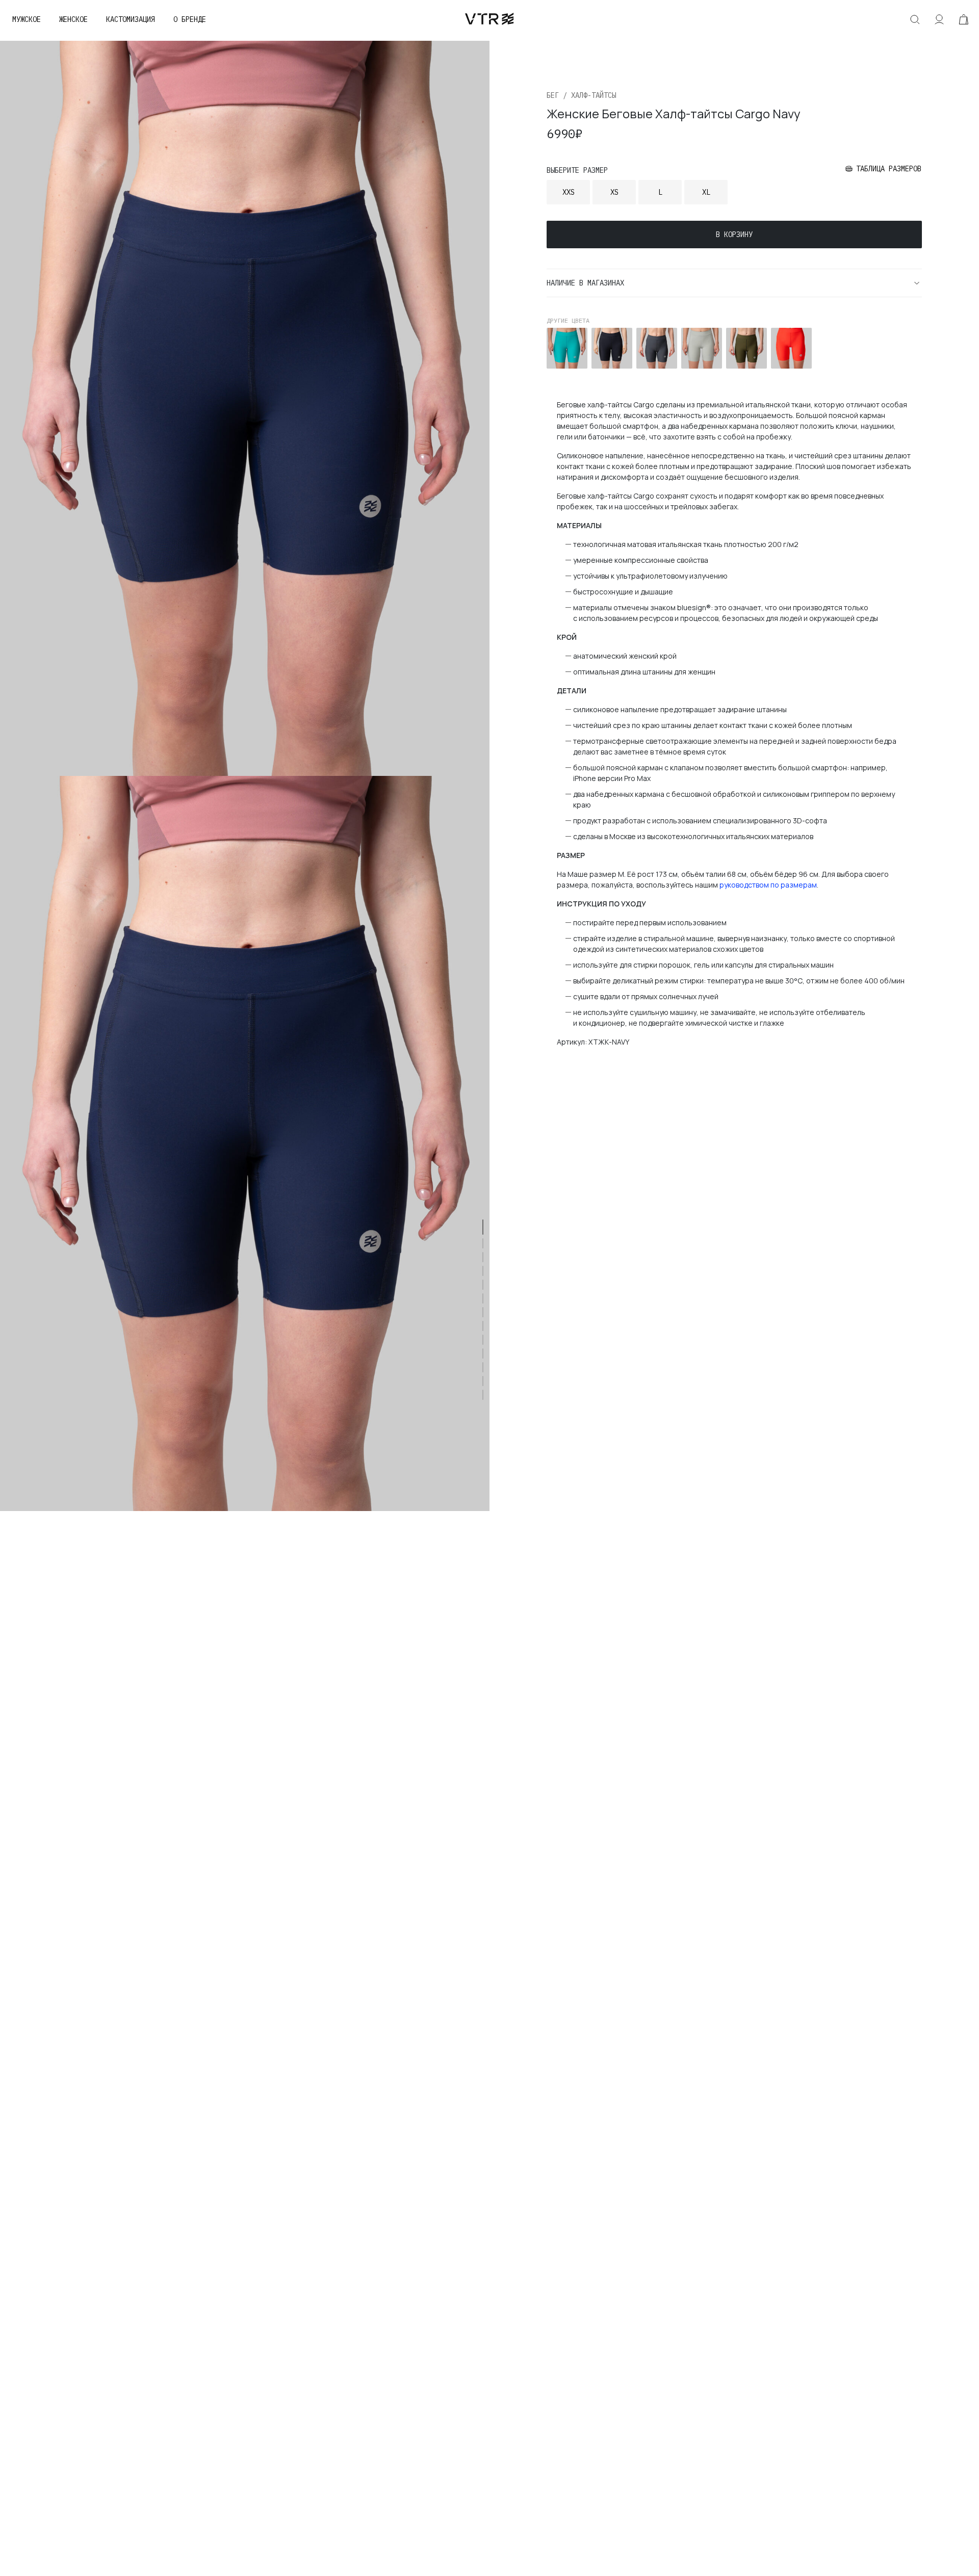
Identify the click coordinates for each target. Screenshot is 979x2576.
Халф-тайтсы (594, 95)
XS (614, 192)
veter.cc (489, 19)
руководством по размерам (768, 885)
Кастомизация (131, 19)
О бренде (190, 19)
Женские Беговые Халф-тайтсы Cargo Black (609, 348)
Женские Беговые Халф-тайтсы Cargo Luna (699, 348)
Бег (553, 95)
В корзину (734, 235)
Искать (915, 19)
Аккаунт (939, 19)
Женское (73, 19)
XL (706, 192)
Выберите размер (577, 170)
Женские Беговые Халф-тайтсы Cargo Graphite (654, 348)
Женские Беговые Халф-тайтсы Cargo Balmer (564, 348)
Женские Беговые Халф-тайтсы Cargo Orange (789, 348)
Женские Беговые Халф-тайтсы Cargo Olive (744, 348)
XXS (569, 192)
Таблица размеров (889, 169)
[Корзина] (964, 19)
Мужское (27, 19)
